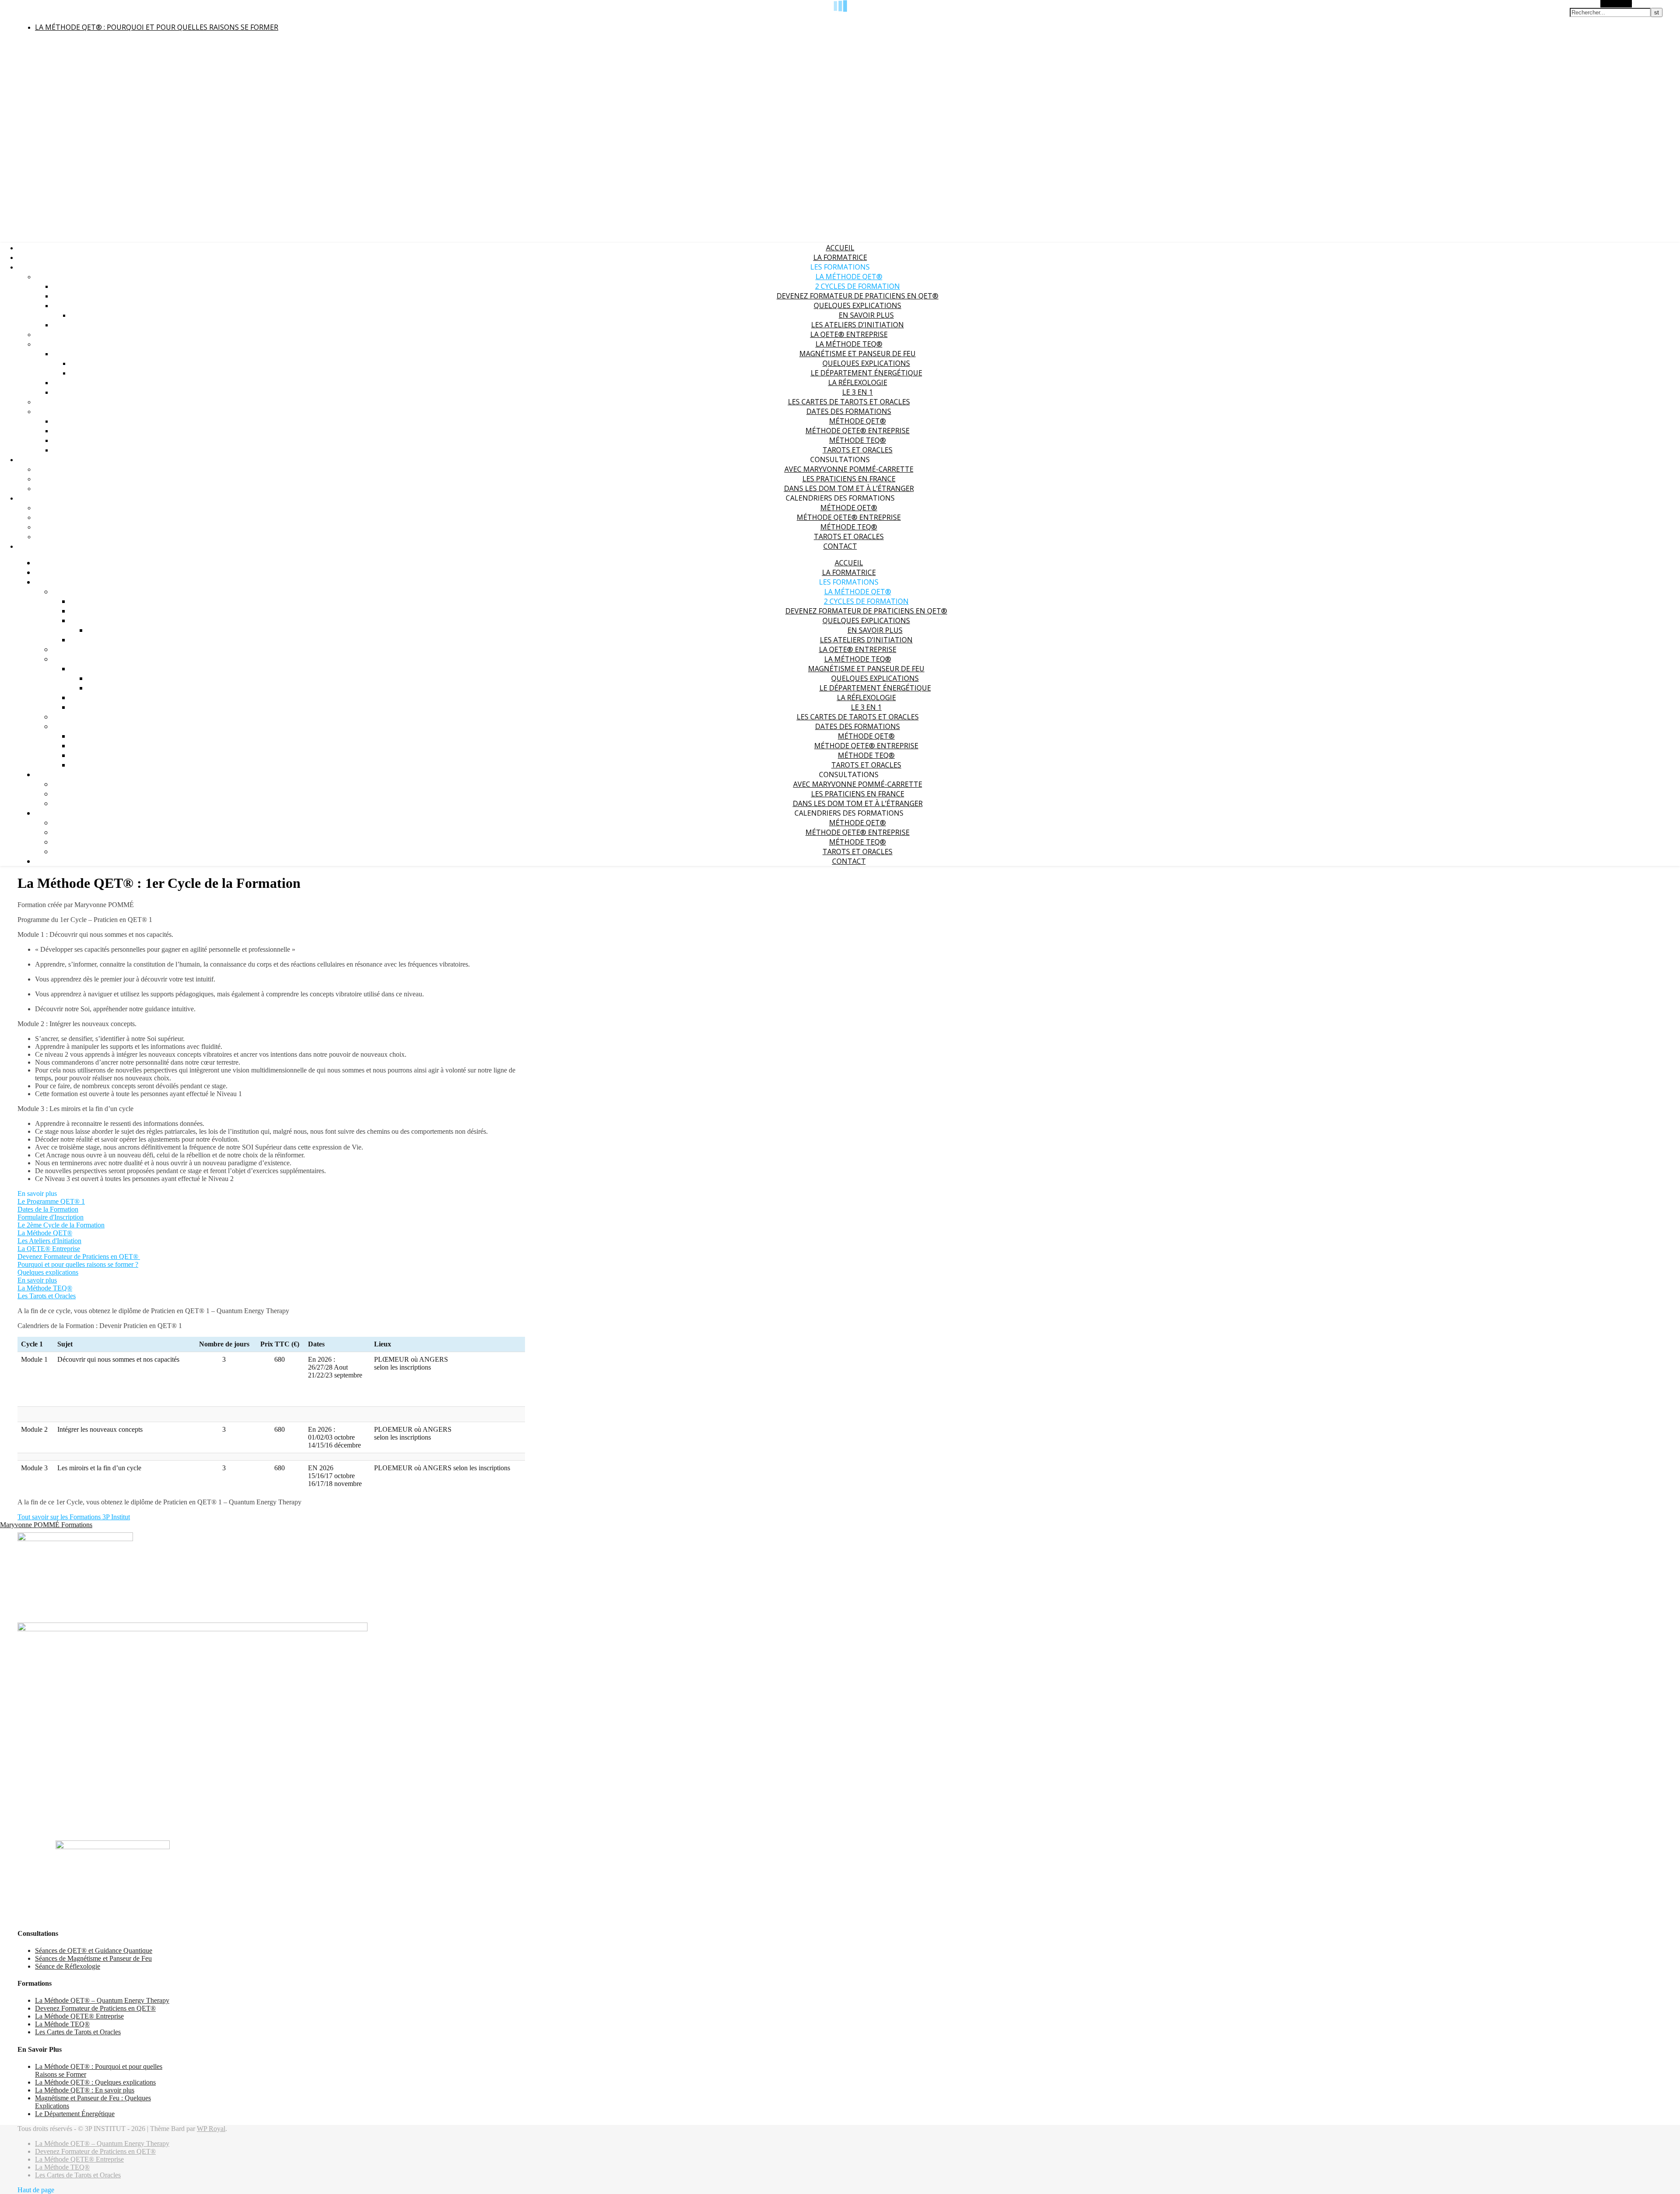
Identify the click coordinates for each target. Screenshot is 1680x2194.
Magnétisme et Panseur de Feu (857, 354)
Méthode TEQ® (857, 440)
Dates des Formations (849, 411)
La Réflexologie (858, 382)
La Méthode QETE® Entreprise (79, 2016)
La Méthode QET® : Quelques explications (95, 2082)
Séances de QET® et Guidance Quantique (94, 1950)
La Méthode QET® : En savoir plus (85, 2090)
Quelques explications (857, 305)
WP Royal (211, 2129)
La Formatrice (840, 257)
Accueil (840, 248)
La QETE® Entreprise (849, 334)
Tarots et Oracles (857, 450)
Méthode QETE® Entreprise (857, 431)
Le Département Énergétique (866, 373)
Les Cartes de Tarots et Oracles (849, 402)
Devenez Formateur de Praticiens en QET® (857, 296)
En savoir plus (866, 315)
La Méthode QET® (849, 277)
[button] (37, 1193)
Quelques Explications (866, 363)
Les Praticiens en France (849, 479)
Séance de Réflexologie (68, 1966)
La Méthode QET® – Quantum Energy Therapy (102, 2000)
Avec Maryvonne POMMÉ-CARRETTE (849, 469)
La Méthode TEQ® (849, 344)
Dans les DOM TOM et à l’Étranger (849, 488)
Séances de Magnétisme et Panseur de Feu (93, 1958)
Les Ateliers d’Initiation (857, 325)
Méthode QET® (857, 421)
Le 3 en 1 (857, 392)
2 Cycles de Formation (857, 286)
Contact (840, 546)
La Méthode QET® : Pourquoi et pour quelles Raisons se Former (157, 27)
